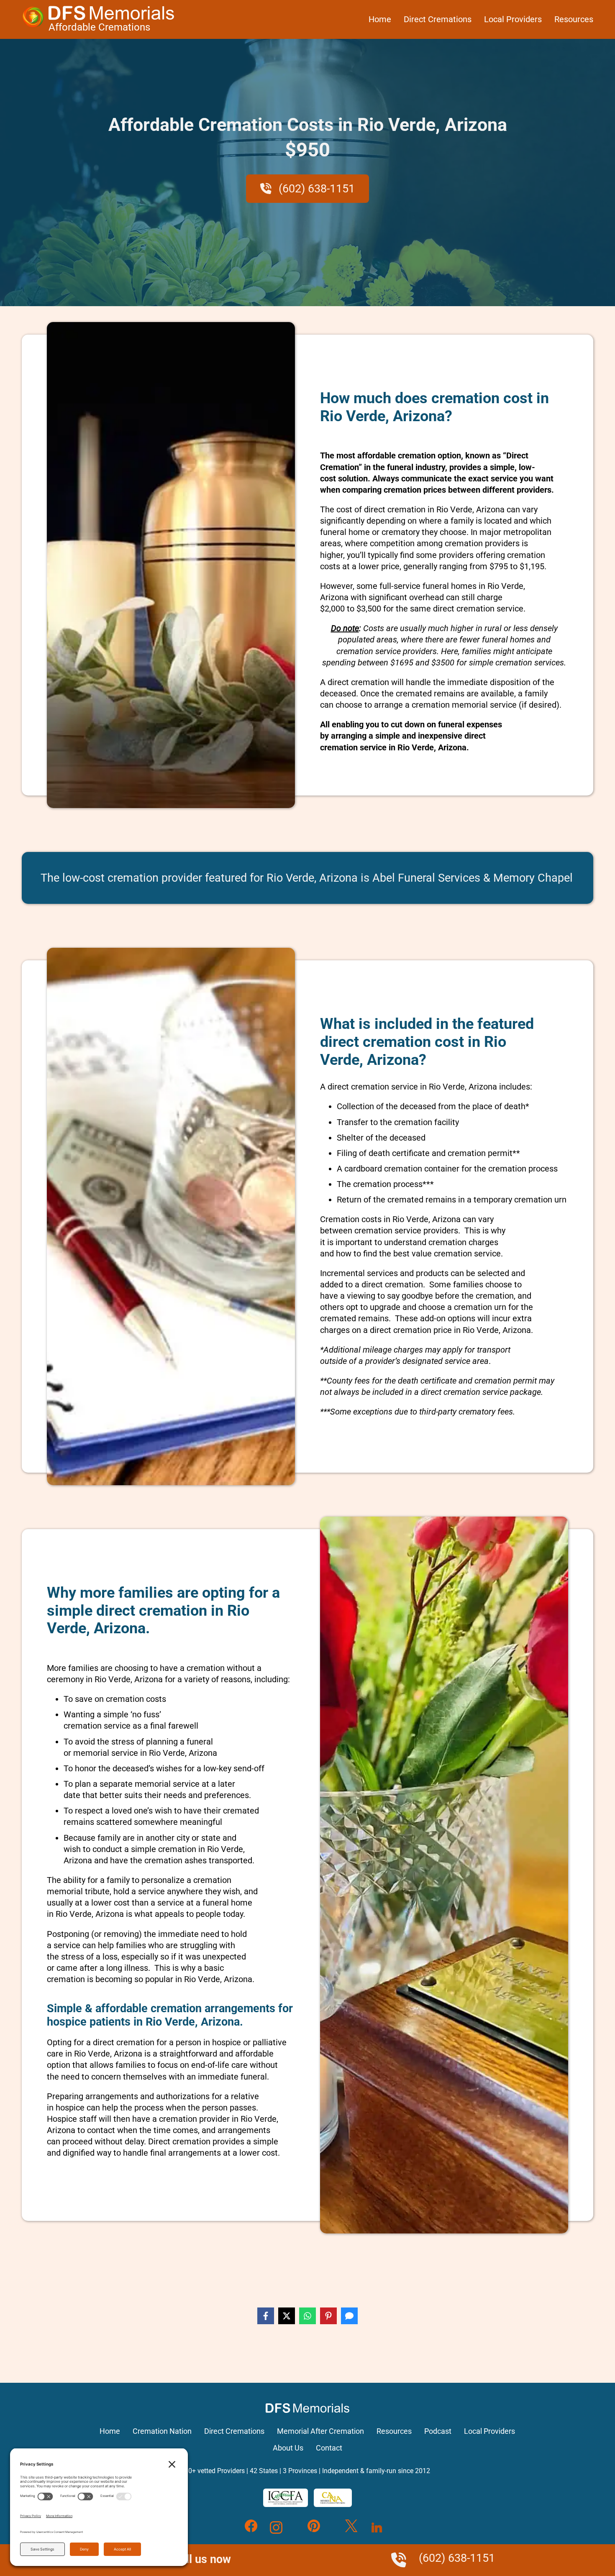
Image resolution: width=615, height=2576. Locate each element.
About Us (288, 2448)
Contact (329, 2448)
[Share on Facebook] (266, 2316)
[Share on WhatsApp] (307, 2316)
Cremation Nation (162, 2431)
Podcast (438, 2431)
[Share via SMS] (349, 2316)
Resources (574, 19)
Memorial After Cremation (320, 2431)
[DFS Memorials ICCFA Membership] (286, 2498)
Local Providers (513, 19)
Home (380, 19)
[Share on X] (287, 2316)
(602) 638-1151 (315, 189)
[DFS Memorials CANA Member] (333, 2498)
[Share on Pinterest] (328, 2316)
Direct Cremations (438, 19)
